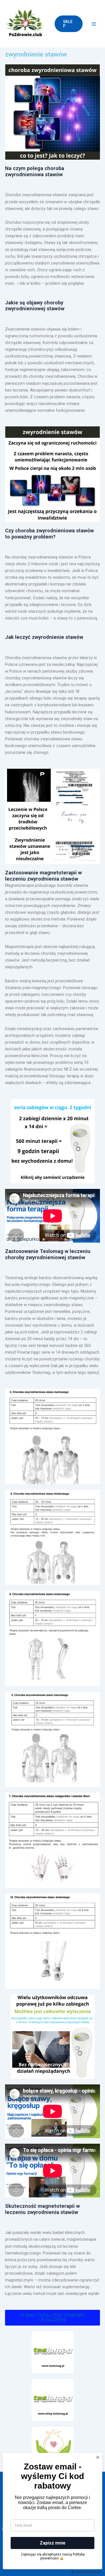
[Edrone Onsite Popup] (53, 1288)
